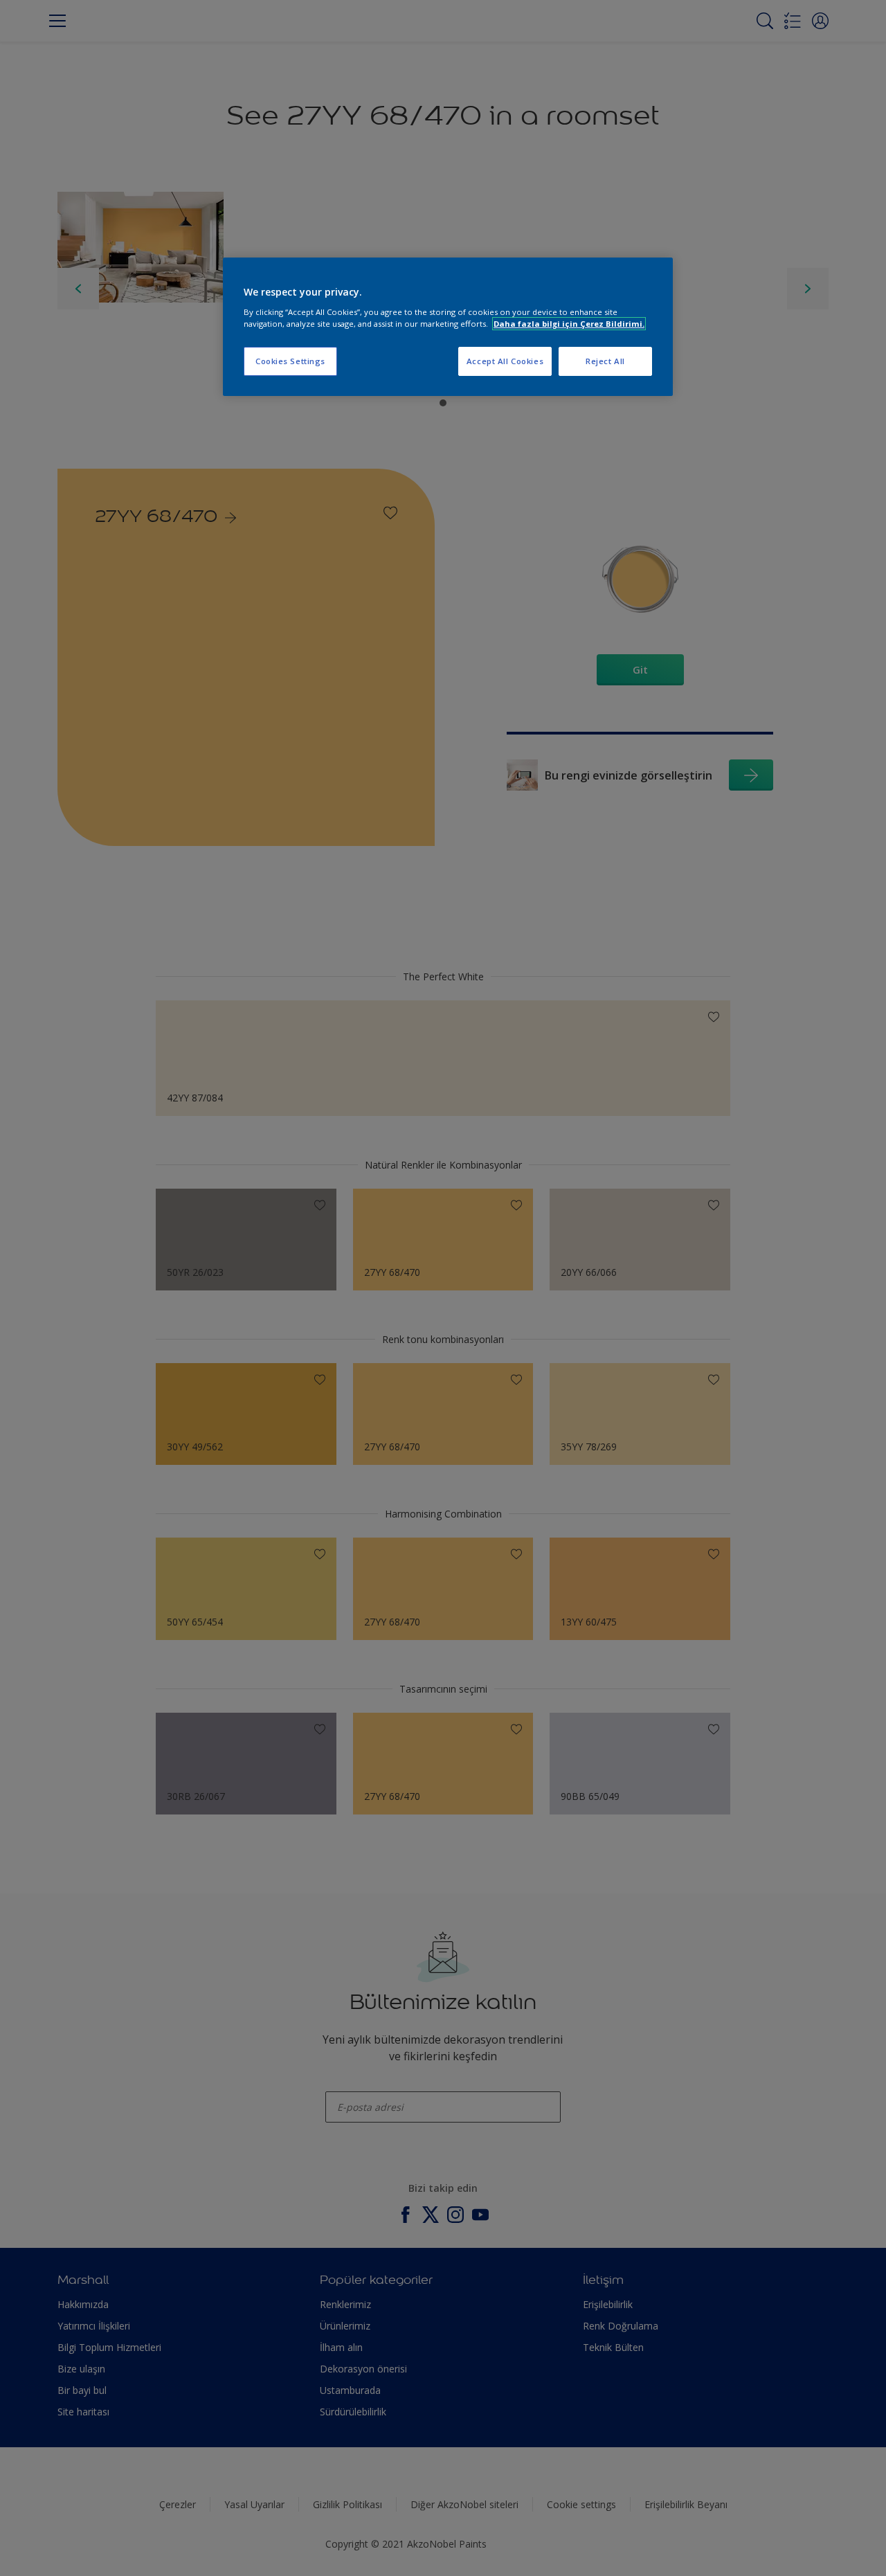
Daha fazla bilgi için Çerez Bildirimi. (569, 324)
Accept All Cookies (505, 361)
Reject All (605, 361)
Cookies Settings (290, 361)
